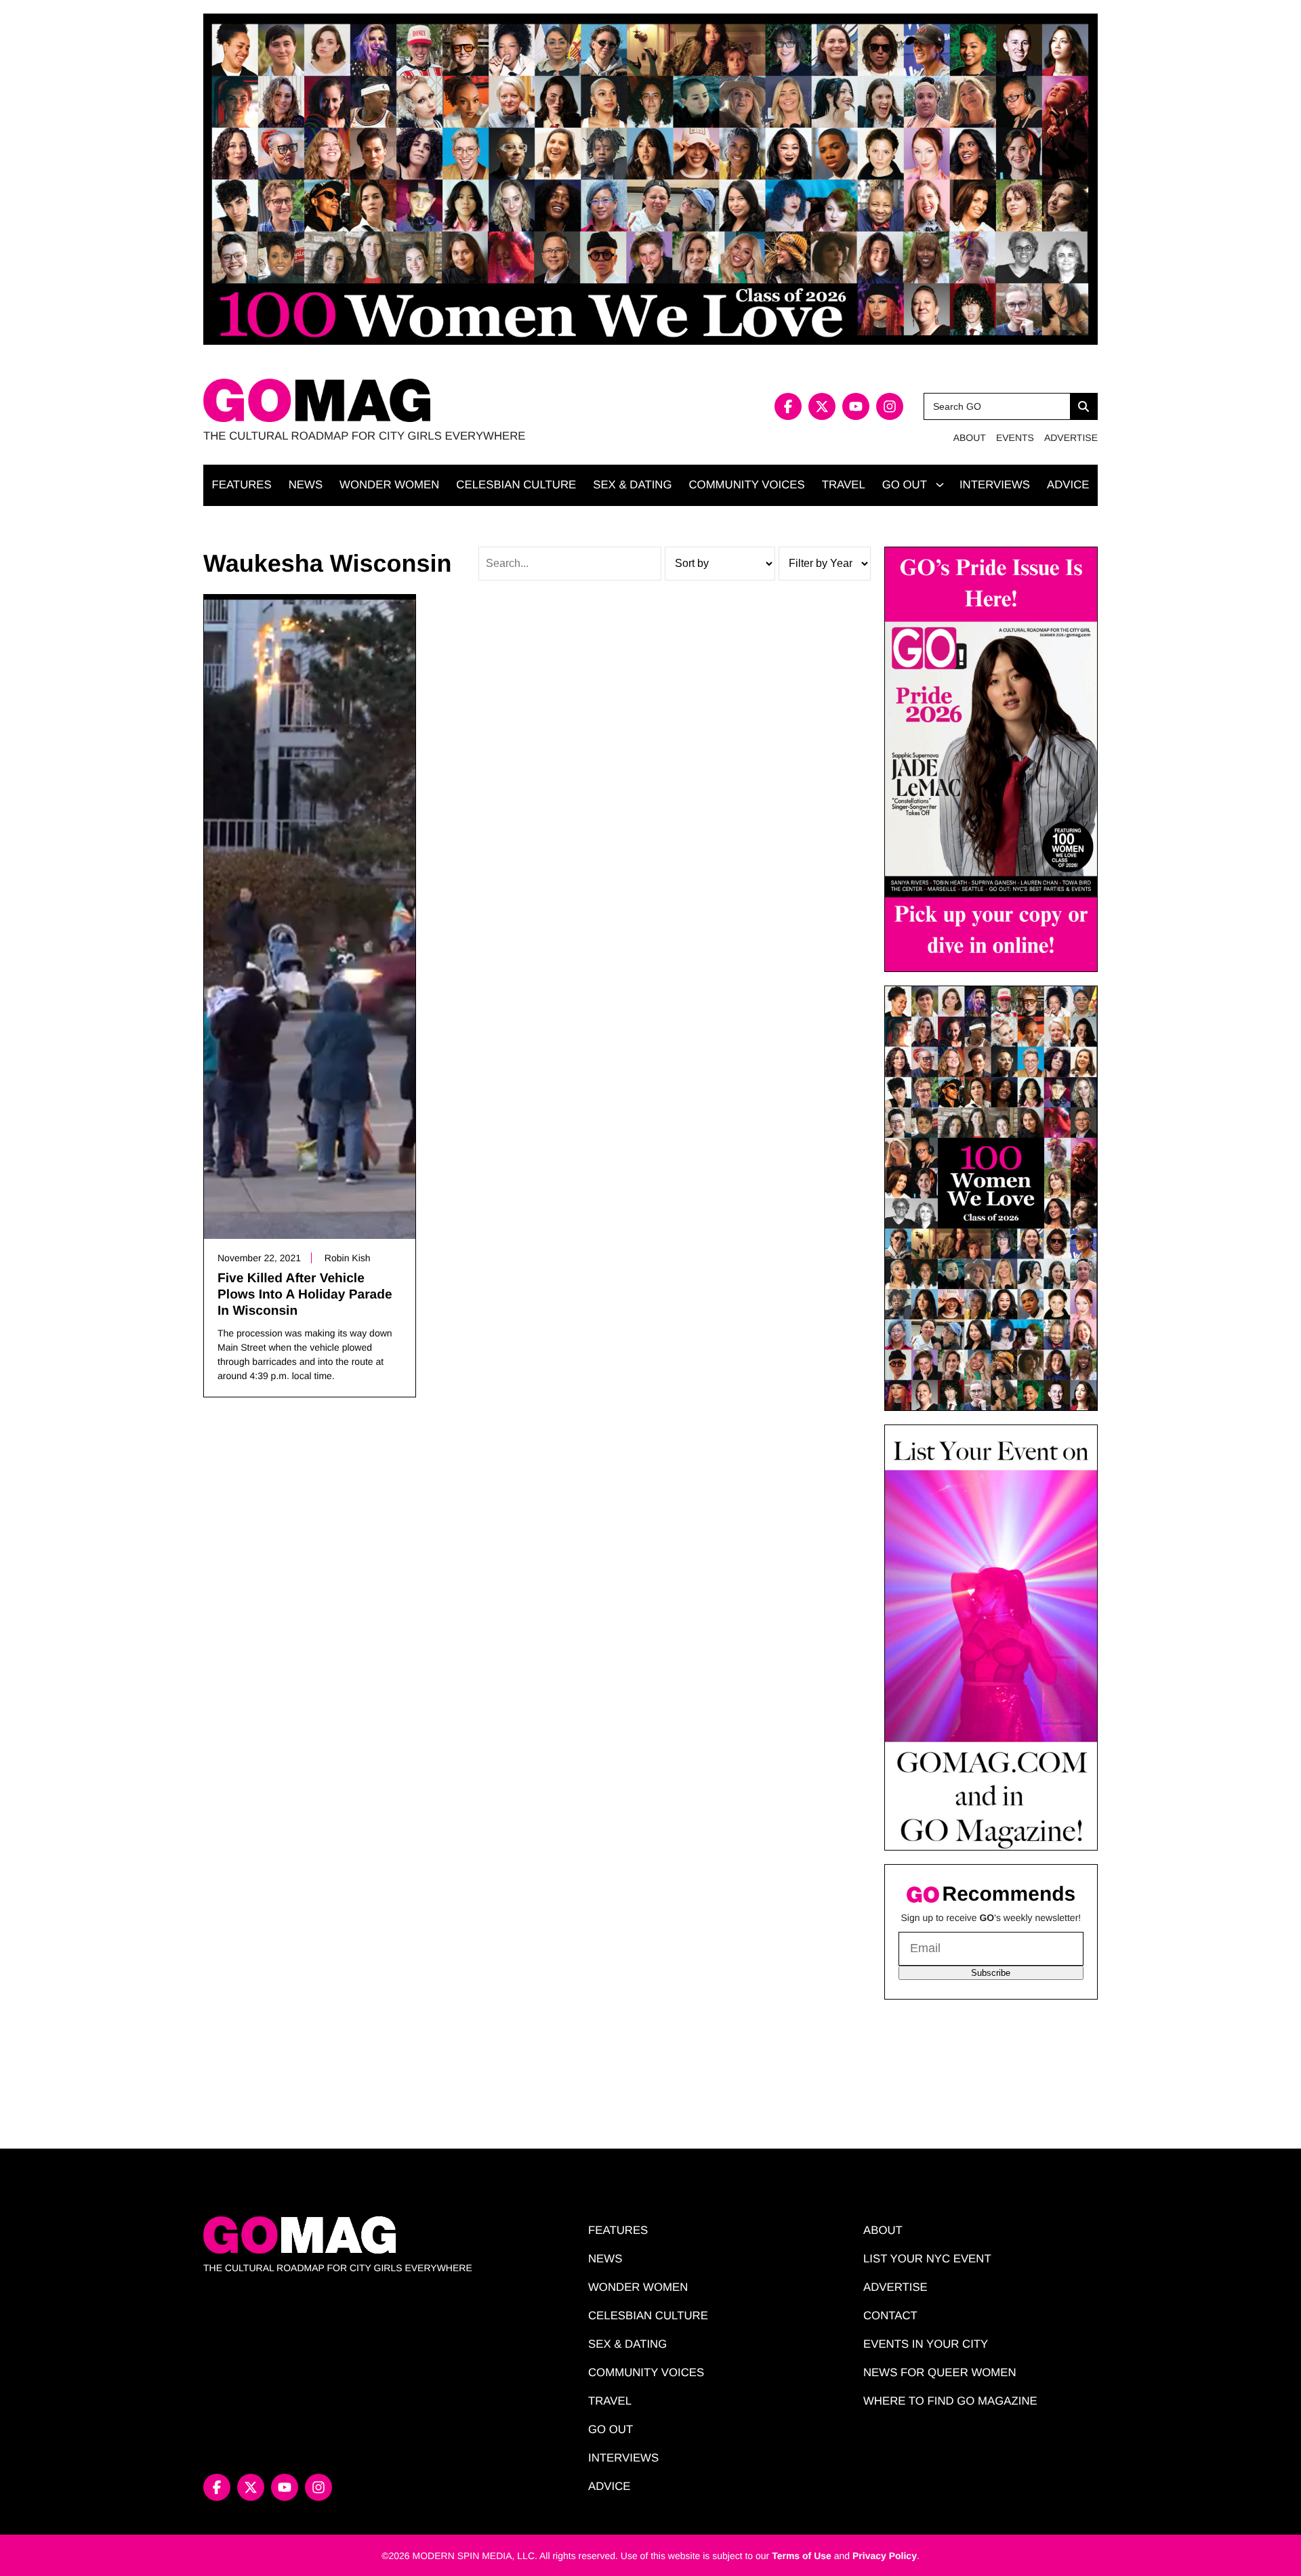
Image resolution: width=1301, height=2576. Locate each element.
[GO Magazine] (427, 401)
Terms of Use (802, 2556)
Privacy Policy (885, 2556)
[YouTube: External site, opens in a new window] (856, 406)
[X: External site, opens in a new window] (822, 406)
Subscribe (991, 1973)
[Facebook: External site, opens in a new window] (788, 406)
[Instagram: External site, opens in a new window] (890, 406)
